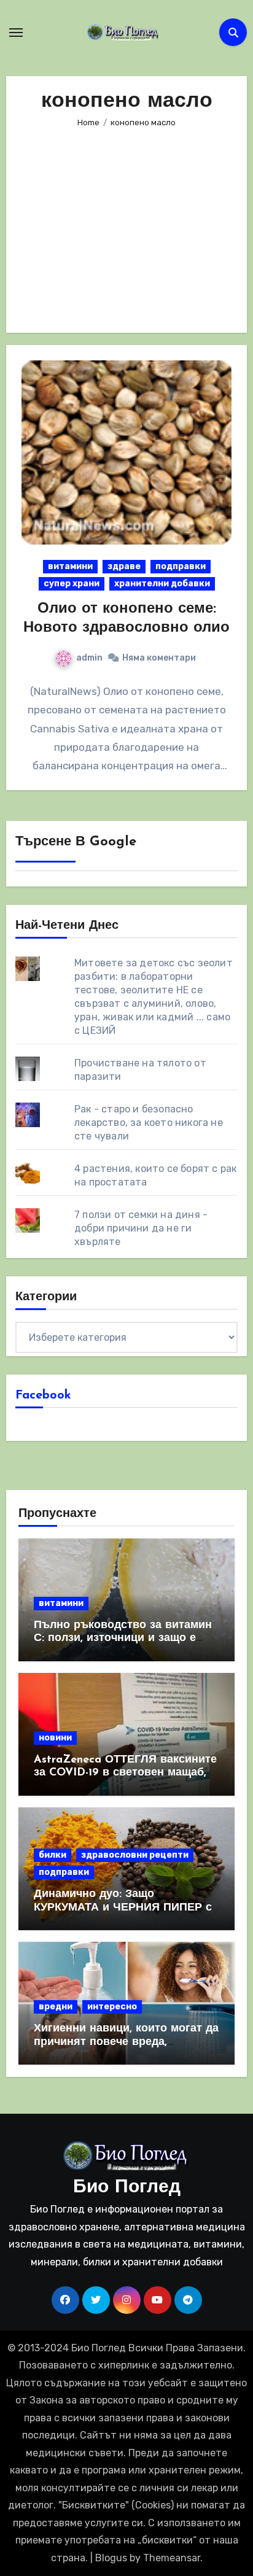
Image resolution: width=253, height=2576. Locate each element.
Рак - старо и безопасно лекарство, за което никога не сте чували (149, 1123)
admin (89, 658)
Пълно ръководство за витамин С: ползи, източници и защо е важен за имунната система (123, 1639)
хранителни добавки (162, 584)
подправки (181, 566)
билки (53, 1855)
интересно (112, 2007)
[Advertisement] (129, 222)
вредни (56, 2007)
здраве (124, 566)
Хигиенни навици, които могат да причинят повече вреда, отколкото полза (126, 2042)
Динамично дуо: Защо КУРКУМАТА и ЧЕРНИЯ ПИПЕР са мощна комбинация (126, 1908)
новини (55, 1738)
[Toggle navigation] (16, 33)
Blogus (111, 2558)
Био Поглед (127, 2188)
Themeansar (172, 2558)
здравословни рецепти (135, 1855)
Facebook (43, 1395)
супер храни (72, 584)
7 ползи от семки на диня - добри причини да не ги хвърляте (141, 1228)
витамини (70, 566)
